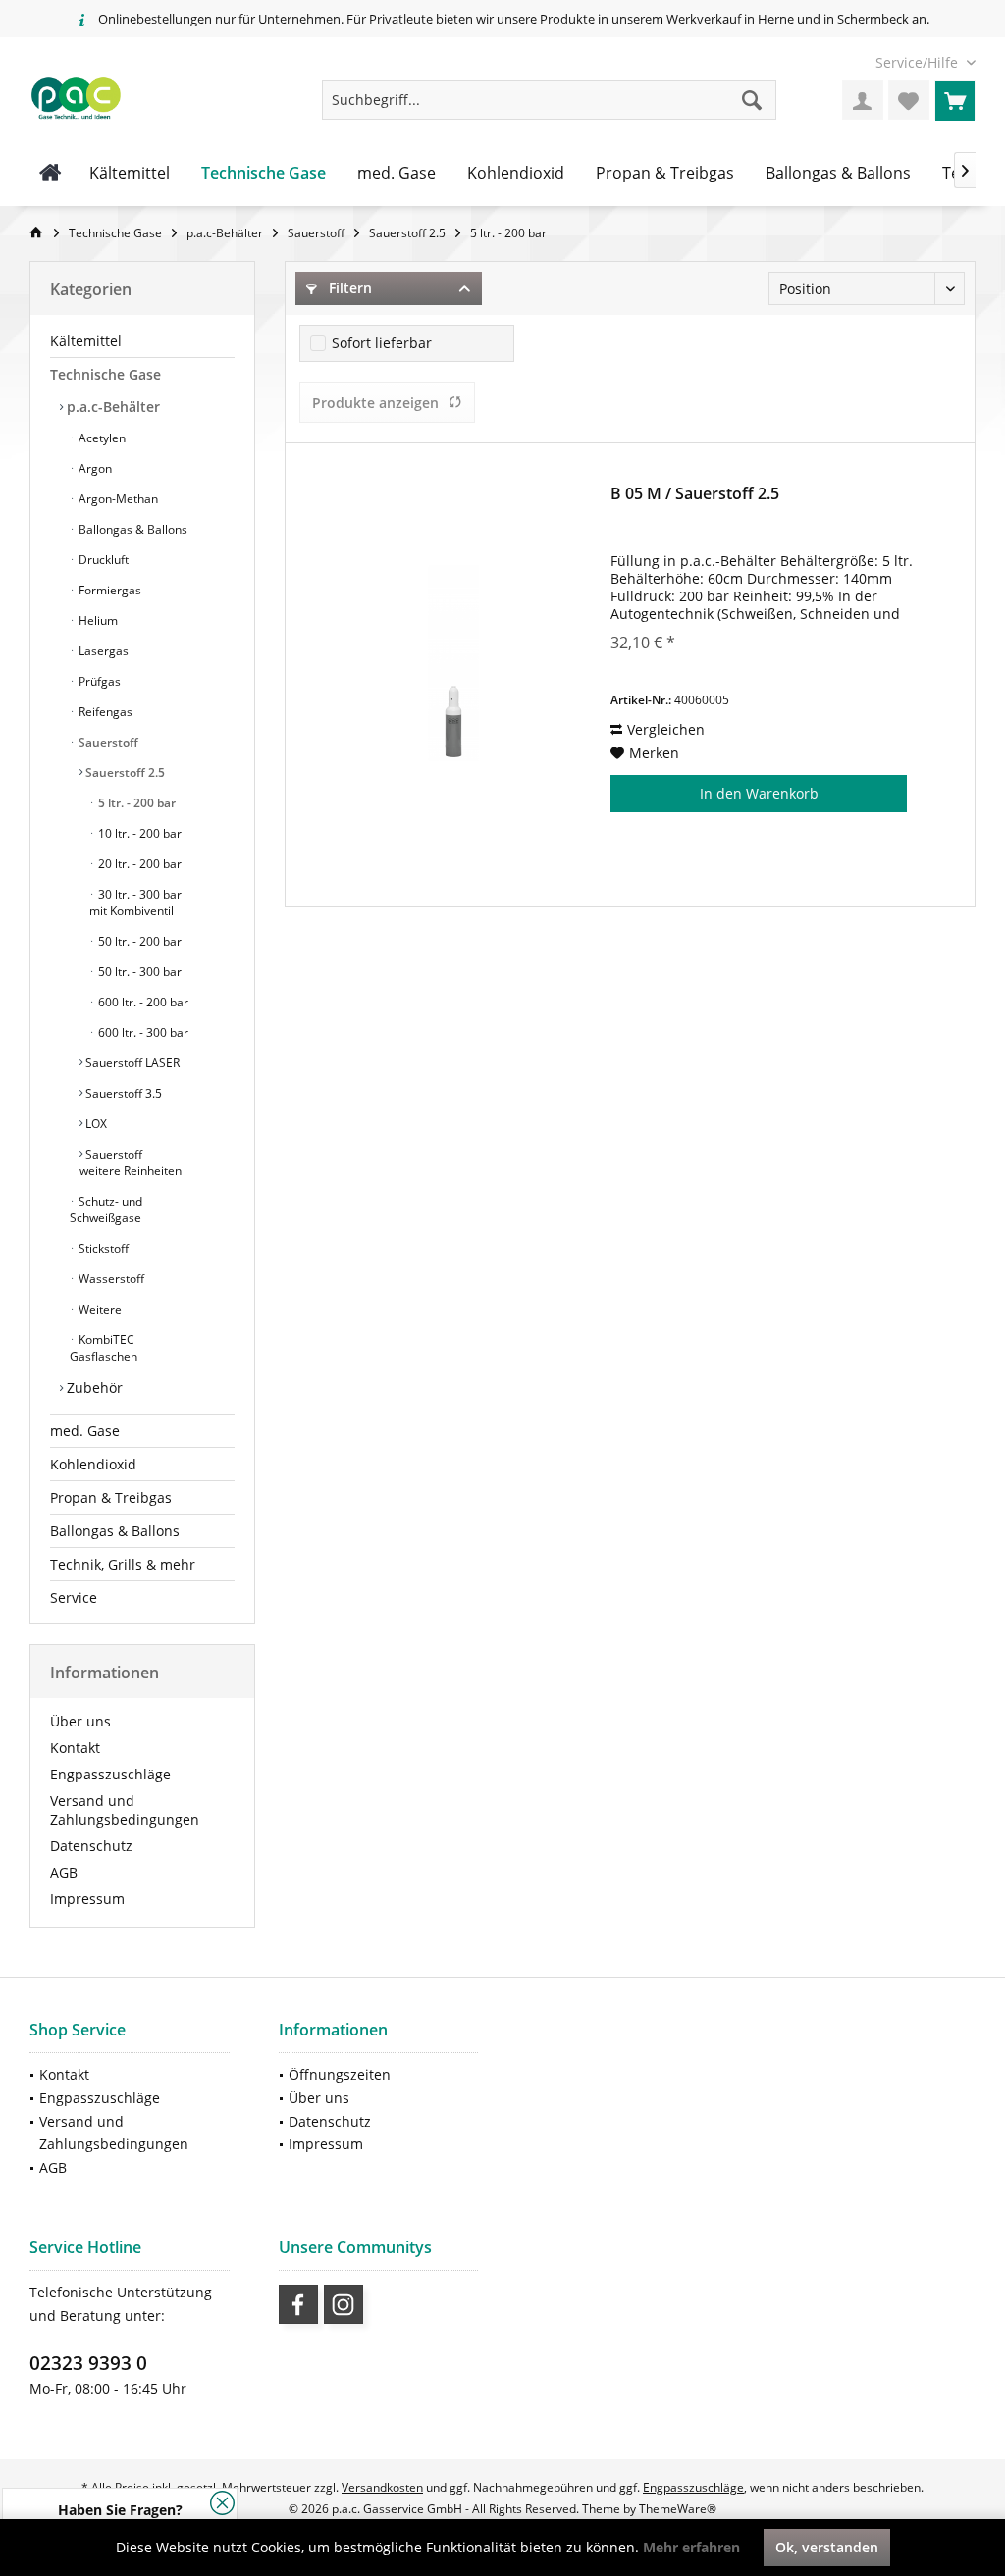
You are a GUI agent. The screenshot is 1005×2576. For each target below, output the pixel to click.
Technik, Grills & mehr (123, 1564)
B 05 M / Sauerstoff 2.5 (695, 494)
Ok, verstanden (827, 2547)
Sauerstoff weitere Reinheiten (131, 1162)
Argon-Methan (117, 499)
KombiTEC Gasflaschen (104, 1348)
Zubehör (93, 1388)
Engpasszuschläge (110, 1774)
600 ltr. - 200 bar (142, 1002)
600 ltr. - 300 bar (142, 1032)
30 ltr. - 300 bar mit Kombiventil (135, 902)
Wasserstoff (110, 1279)
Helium (97, 620)
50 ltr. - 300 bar (138, 972)
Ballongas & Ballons (132, 529)
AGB (64, 1872)
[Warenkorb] (955, 100)
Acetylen (101, 438)
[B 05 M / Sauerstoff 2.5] (453, 663)
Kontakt (75, 1748)
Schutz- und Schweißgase (106, 1210)
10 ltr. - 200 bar (138, 833)
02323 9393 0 (88, 2363)
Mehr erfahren (691, 2547)
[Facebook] (298, 2304)
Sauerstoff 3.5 (122, 1093)
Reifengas (104, 712)
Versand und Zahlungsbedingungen (125, 1810)
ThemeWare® (678, 2509)
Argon (94, 468)
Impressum (87, 1899)
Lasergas (102, 651)
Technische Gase (106, 374)
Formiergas (108, 590)
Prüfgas (98, 681)
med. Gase (85, 1431)
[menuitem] (918, 62)
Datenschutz (91, 1846)
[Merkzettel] (909, 100)
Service (74, 1597)
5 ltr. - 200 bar (135, 803)
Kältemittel (86, 341)
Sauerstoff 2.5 (124, 773)
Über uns (80, 1721)
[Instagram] (344, 2304)
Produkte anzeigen (375, 403)
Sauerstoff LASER (131, 1063)
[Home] (51, 174)
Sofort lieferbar (382, 343)
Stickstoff (102, 1248)
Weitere (99, 1309)
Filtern (348, 288)
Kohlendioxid (93, 1464)
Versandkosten (382, 2487)
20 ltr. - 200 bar (138, 864)
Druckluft (102, 560)
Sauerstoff (107, 742)
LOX (95, 1124)
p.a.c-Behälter (111, 407)
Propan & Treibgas (111, 1497)
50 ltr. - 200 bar (138, 941)
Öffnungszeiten (340, 2074)
